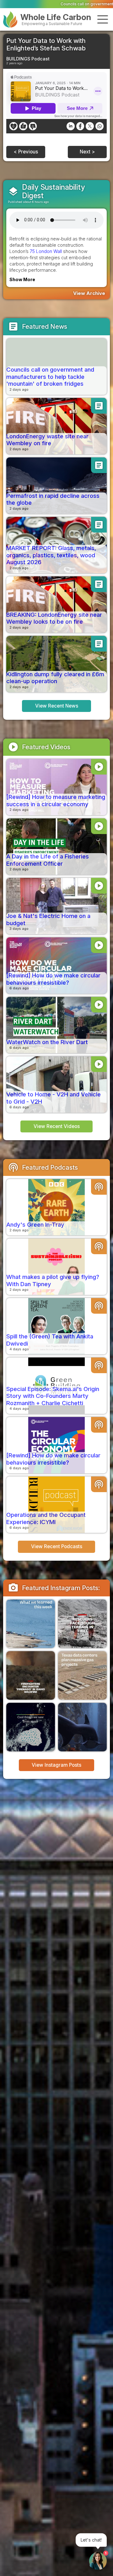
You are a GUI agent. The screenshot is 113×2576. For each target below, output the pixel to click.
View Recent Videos (57, 1126)
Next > (87, 152)
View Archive (89, 293)
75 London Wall (46, 251)
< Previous (26, 152)
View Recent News (57, 706)
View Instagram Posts (56, 1765)
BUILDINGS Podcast (28, 59)
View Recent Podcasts (57, 1546)
